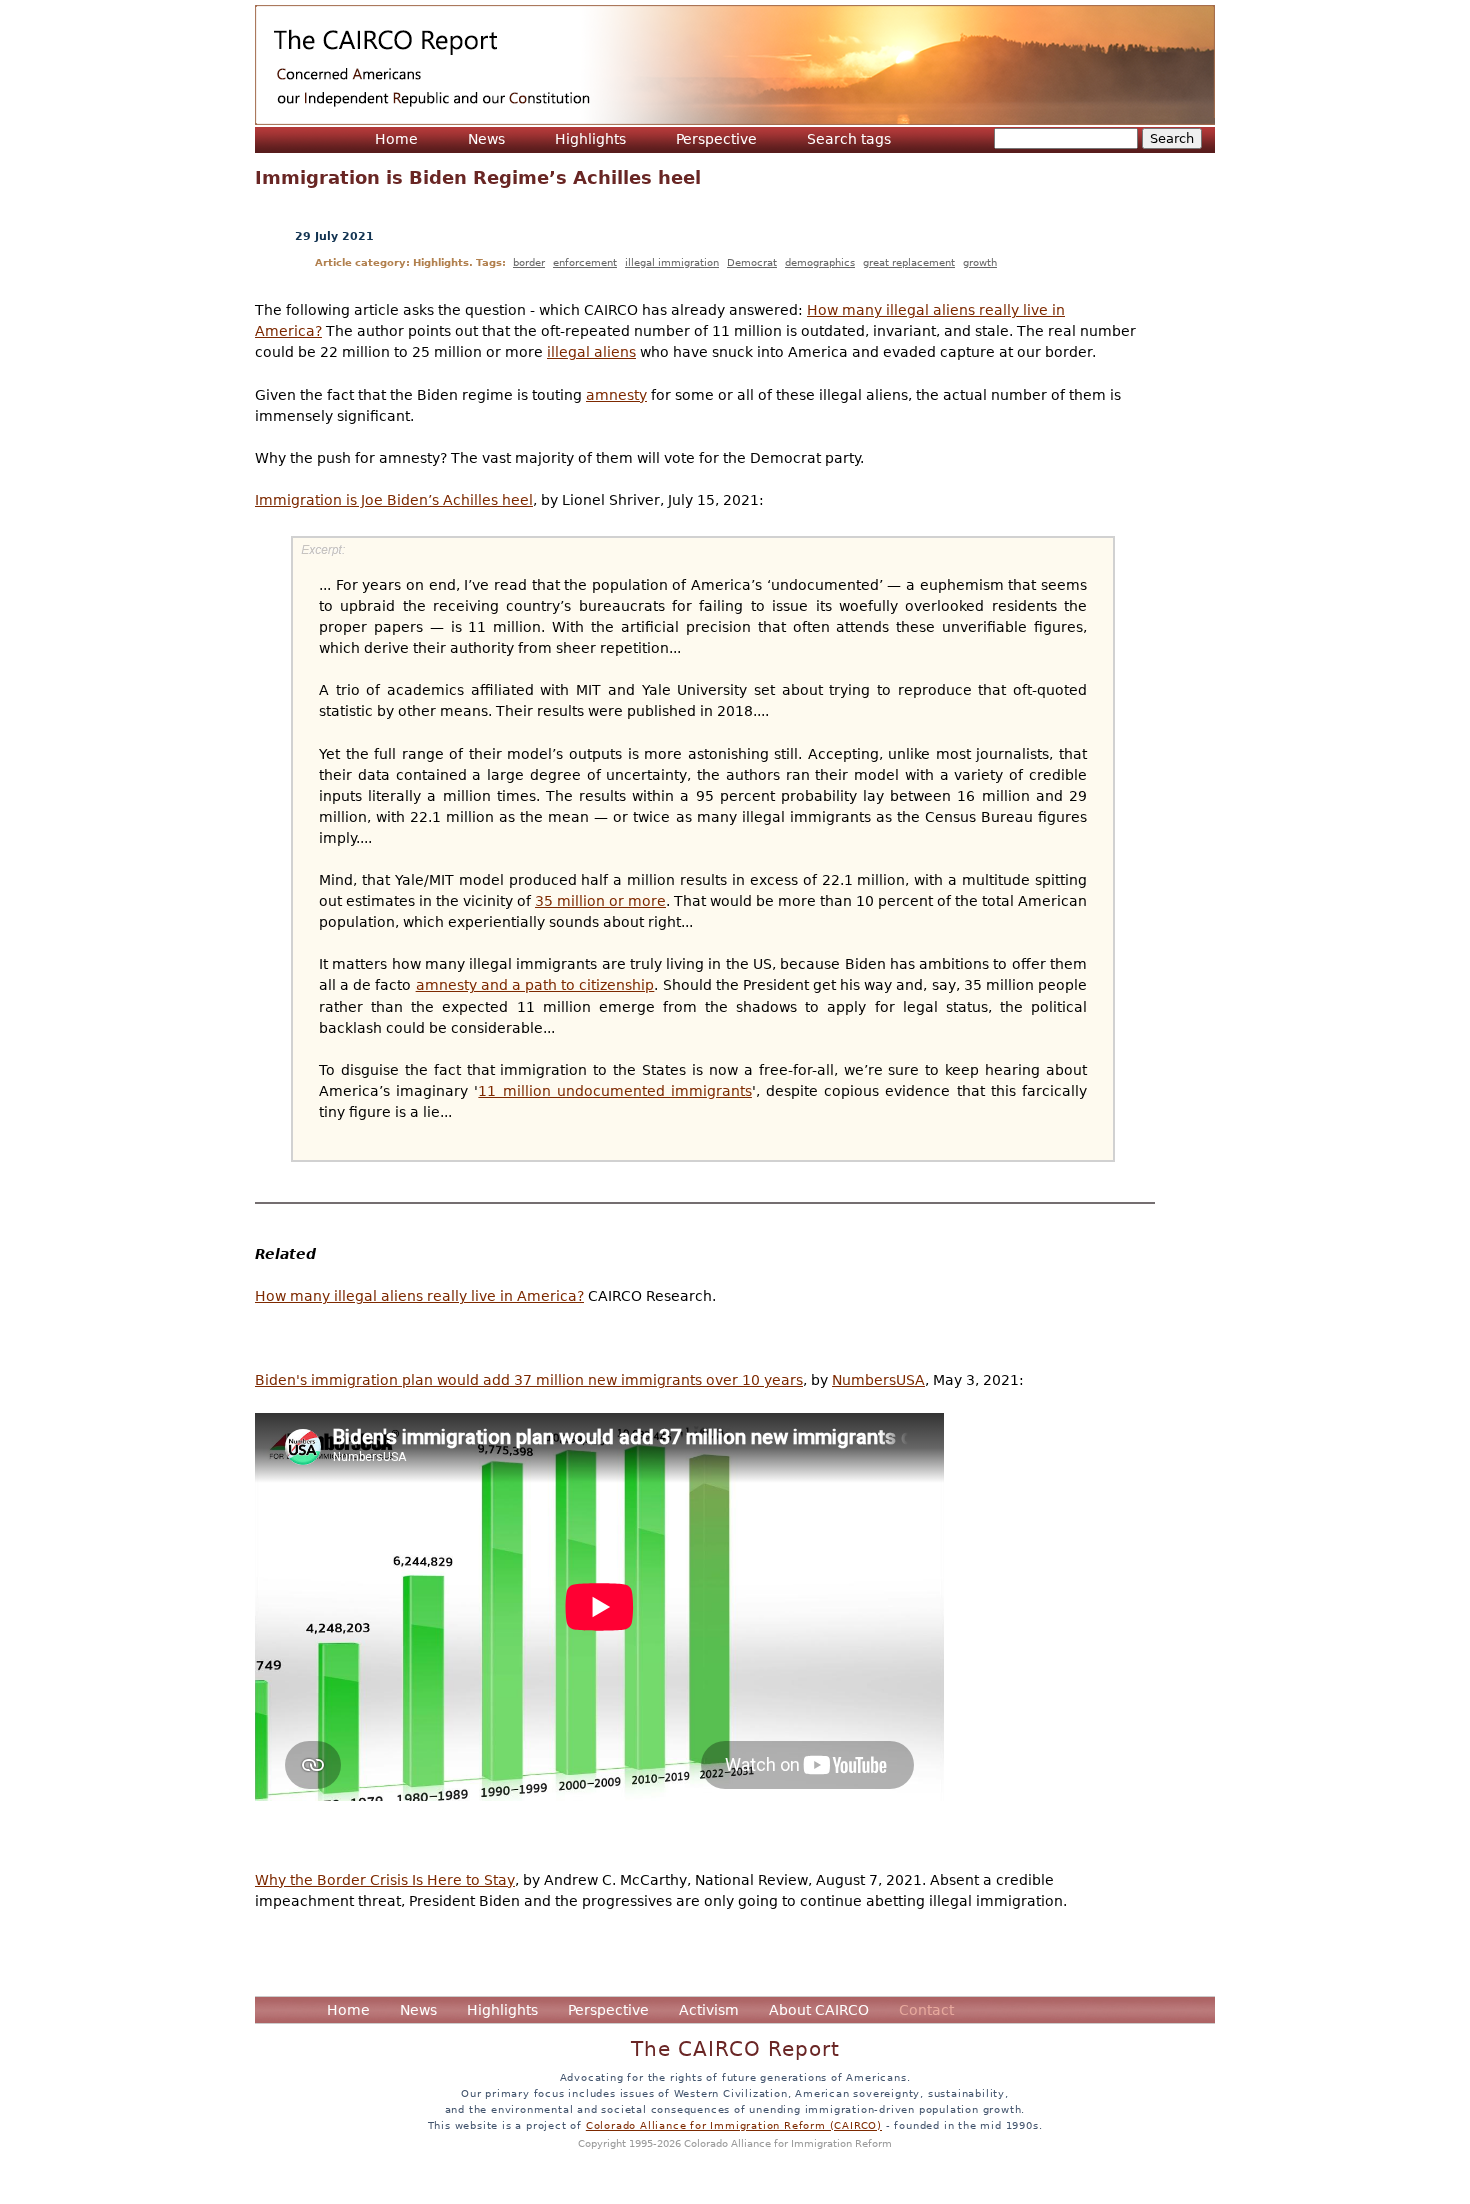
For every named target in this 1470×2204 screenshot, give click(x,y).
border (529, 262)
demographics (820, 262)
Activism (709, 2010)
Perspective (716, 139)
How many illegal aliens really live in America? (419, 1296)
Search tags (849, 139)
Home (396, 139)
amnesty (616, 395)
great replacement (909, 262)
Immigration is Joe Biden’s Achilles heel (394, 500)
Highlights (590, 139)
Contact (926, 2010)
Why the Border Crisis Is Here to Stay (385, 1880)
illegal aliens (591, 352)
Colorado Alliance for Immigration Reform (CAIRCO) (734, 2125)
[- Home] (735, 65)
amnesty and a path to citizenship (535, 985)
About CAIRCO (819, 2010)
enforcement (585, 262)
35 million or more (600, 901)
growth (980, 262)
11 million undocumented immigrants (615, 1091)
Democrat (752, 262)
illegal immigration (672, 262)
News (486, 139)
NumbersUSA (878, 1380)
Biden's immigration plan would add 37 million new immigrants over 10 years (529, 1380)
